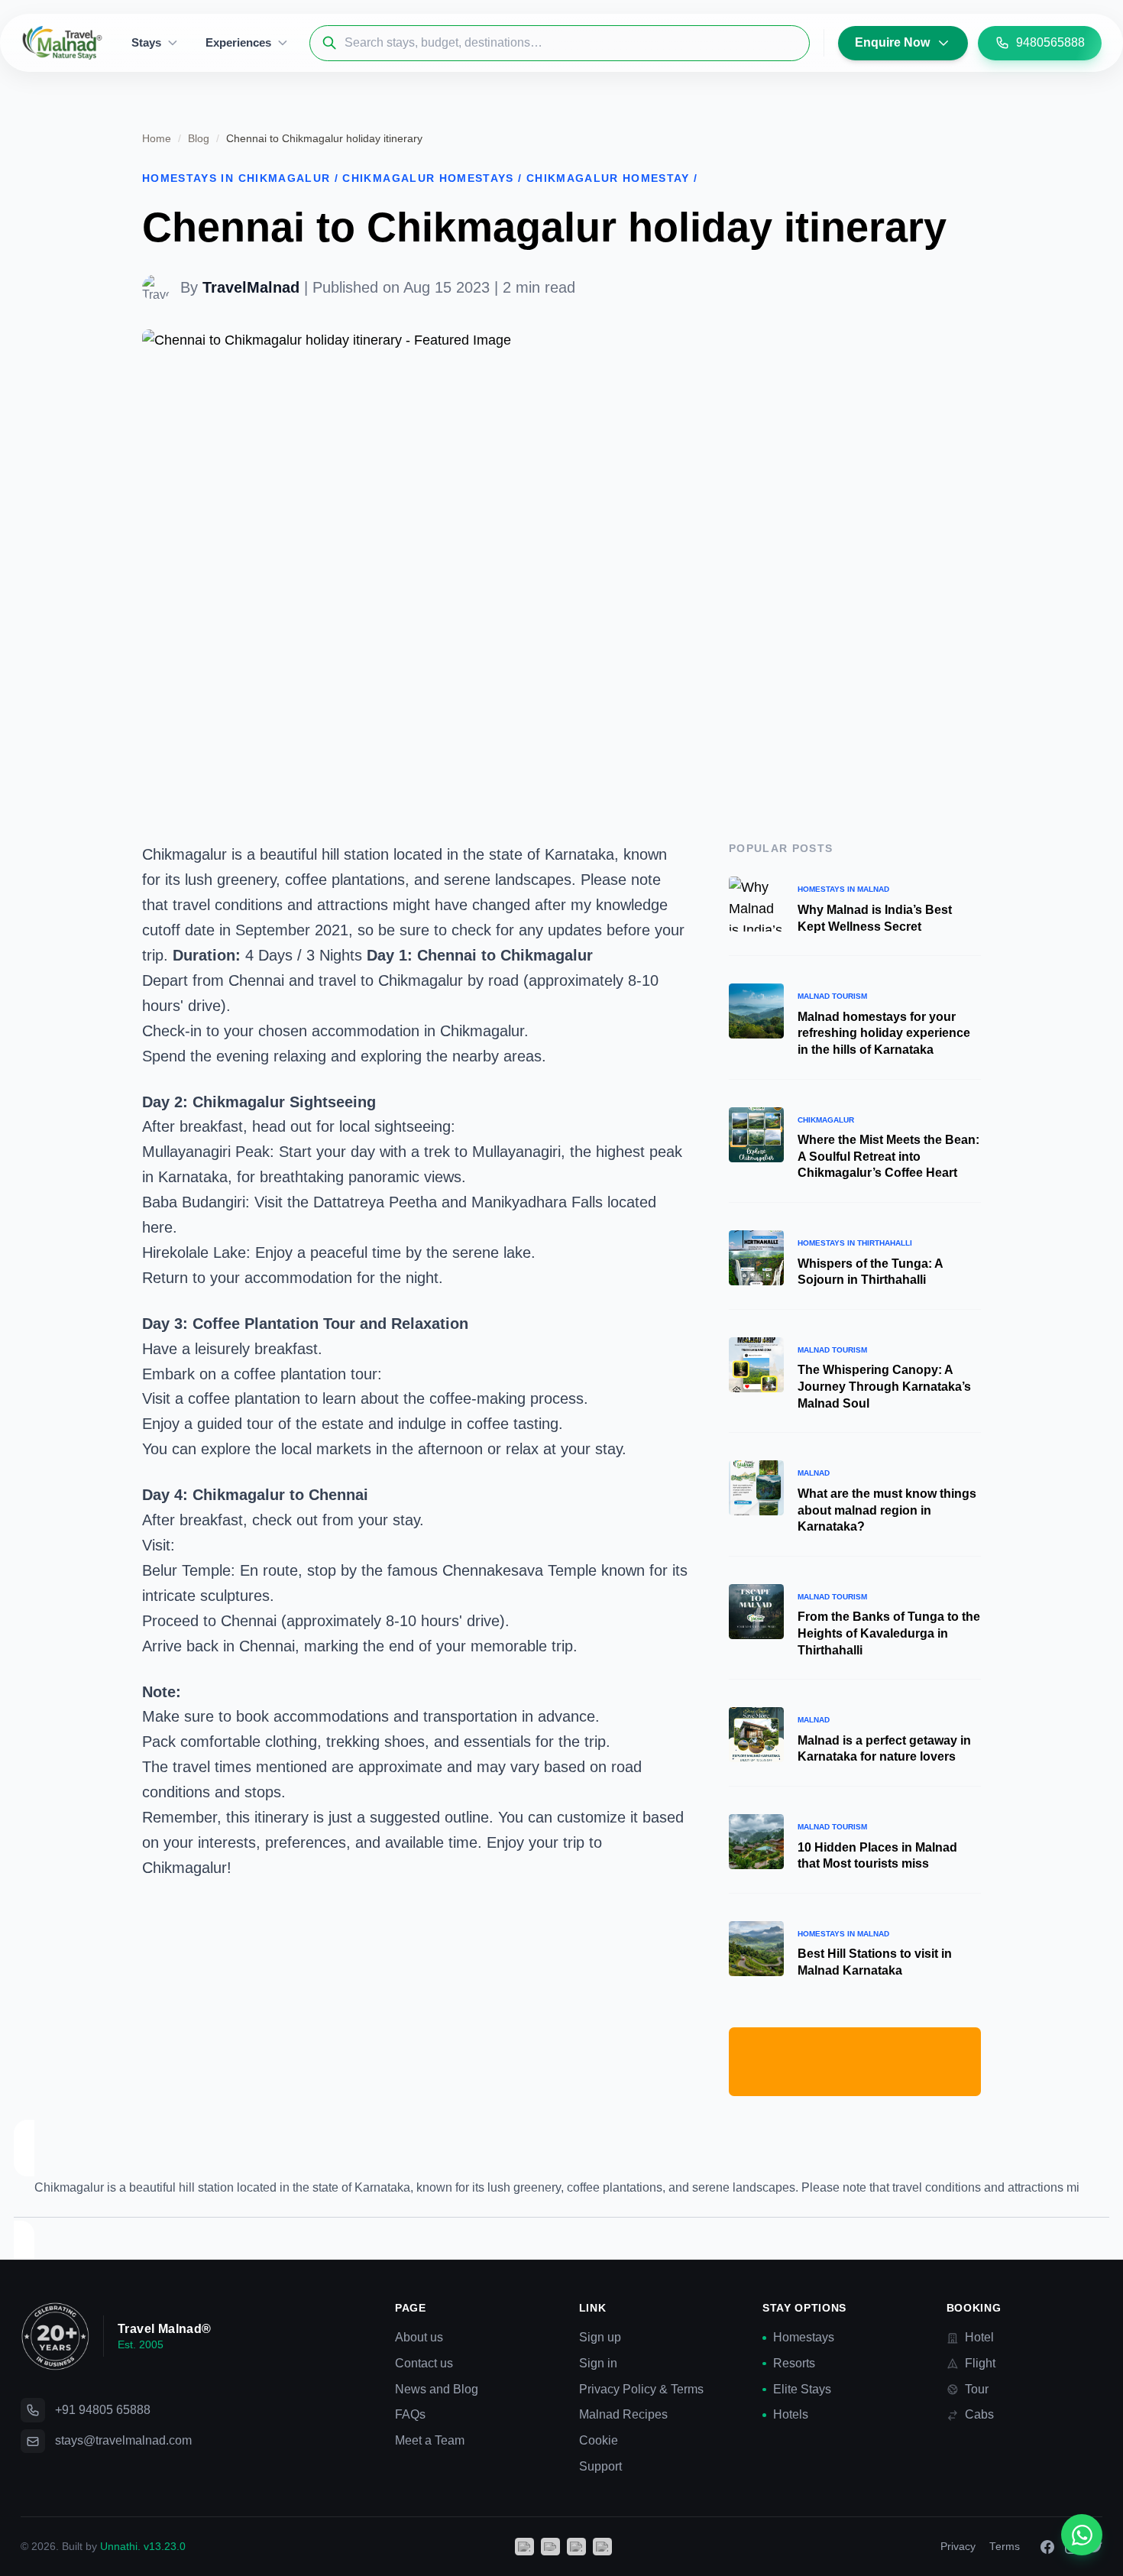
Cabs (979, 2414)
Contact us (424, 2363)
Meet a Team (430, 2440)
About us (419, 2337)
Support (600, 2466)
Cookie (599, 2440)
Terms (1005, 2547)
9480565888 (1050, 42)
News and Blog (437, 2389)
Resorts (794, 2363)
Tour (977, 2389)
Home (157, 139)
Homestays (804, 2337)
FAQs (410, 2414)
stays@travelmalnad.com (123, 2440)
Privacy (958, 2547)
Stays (146, 42)
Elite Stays (802, 2389)
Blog (199, 139)
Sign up (600, 2337)
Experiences (238, 42)
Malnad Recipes (623, 2414)
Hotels (791, 2414)
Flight (980, 2363)
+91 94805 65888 (103, 2410)
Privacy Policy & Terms (641, 2389)
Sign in (598, 2363)
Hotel (979, 2337)
